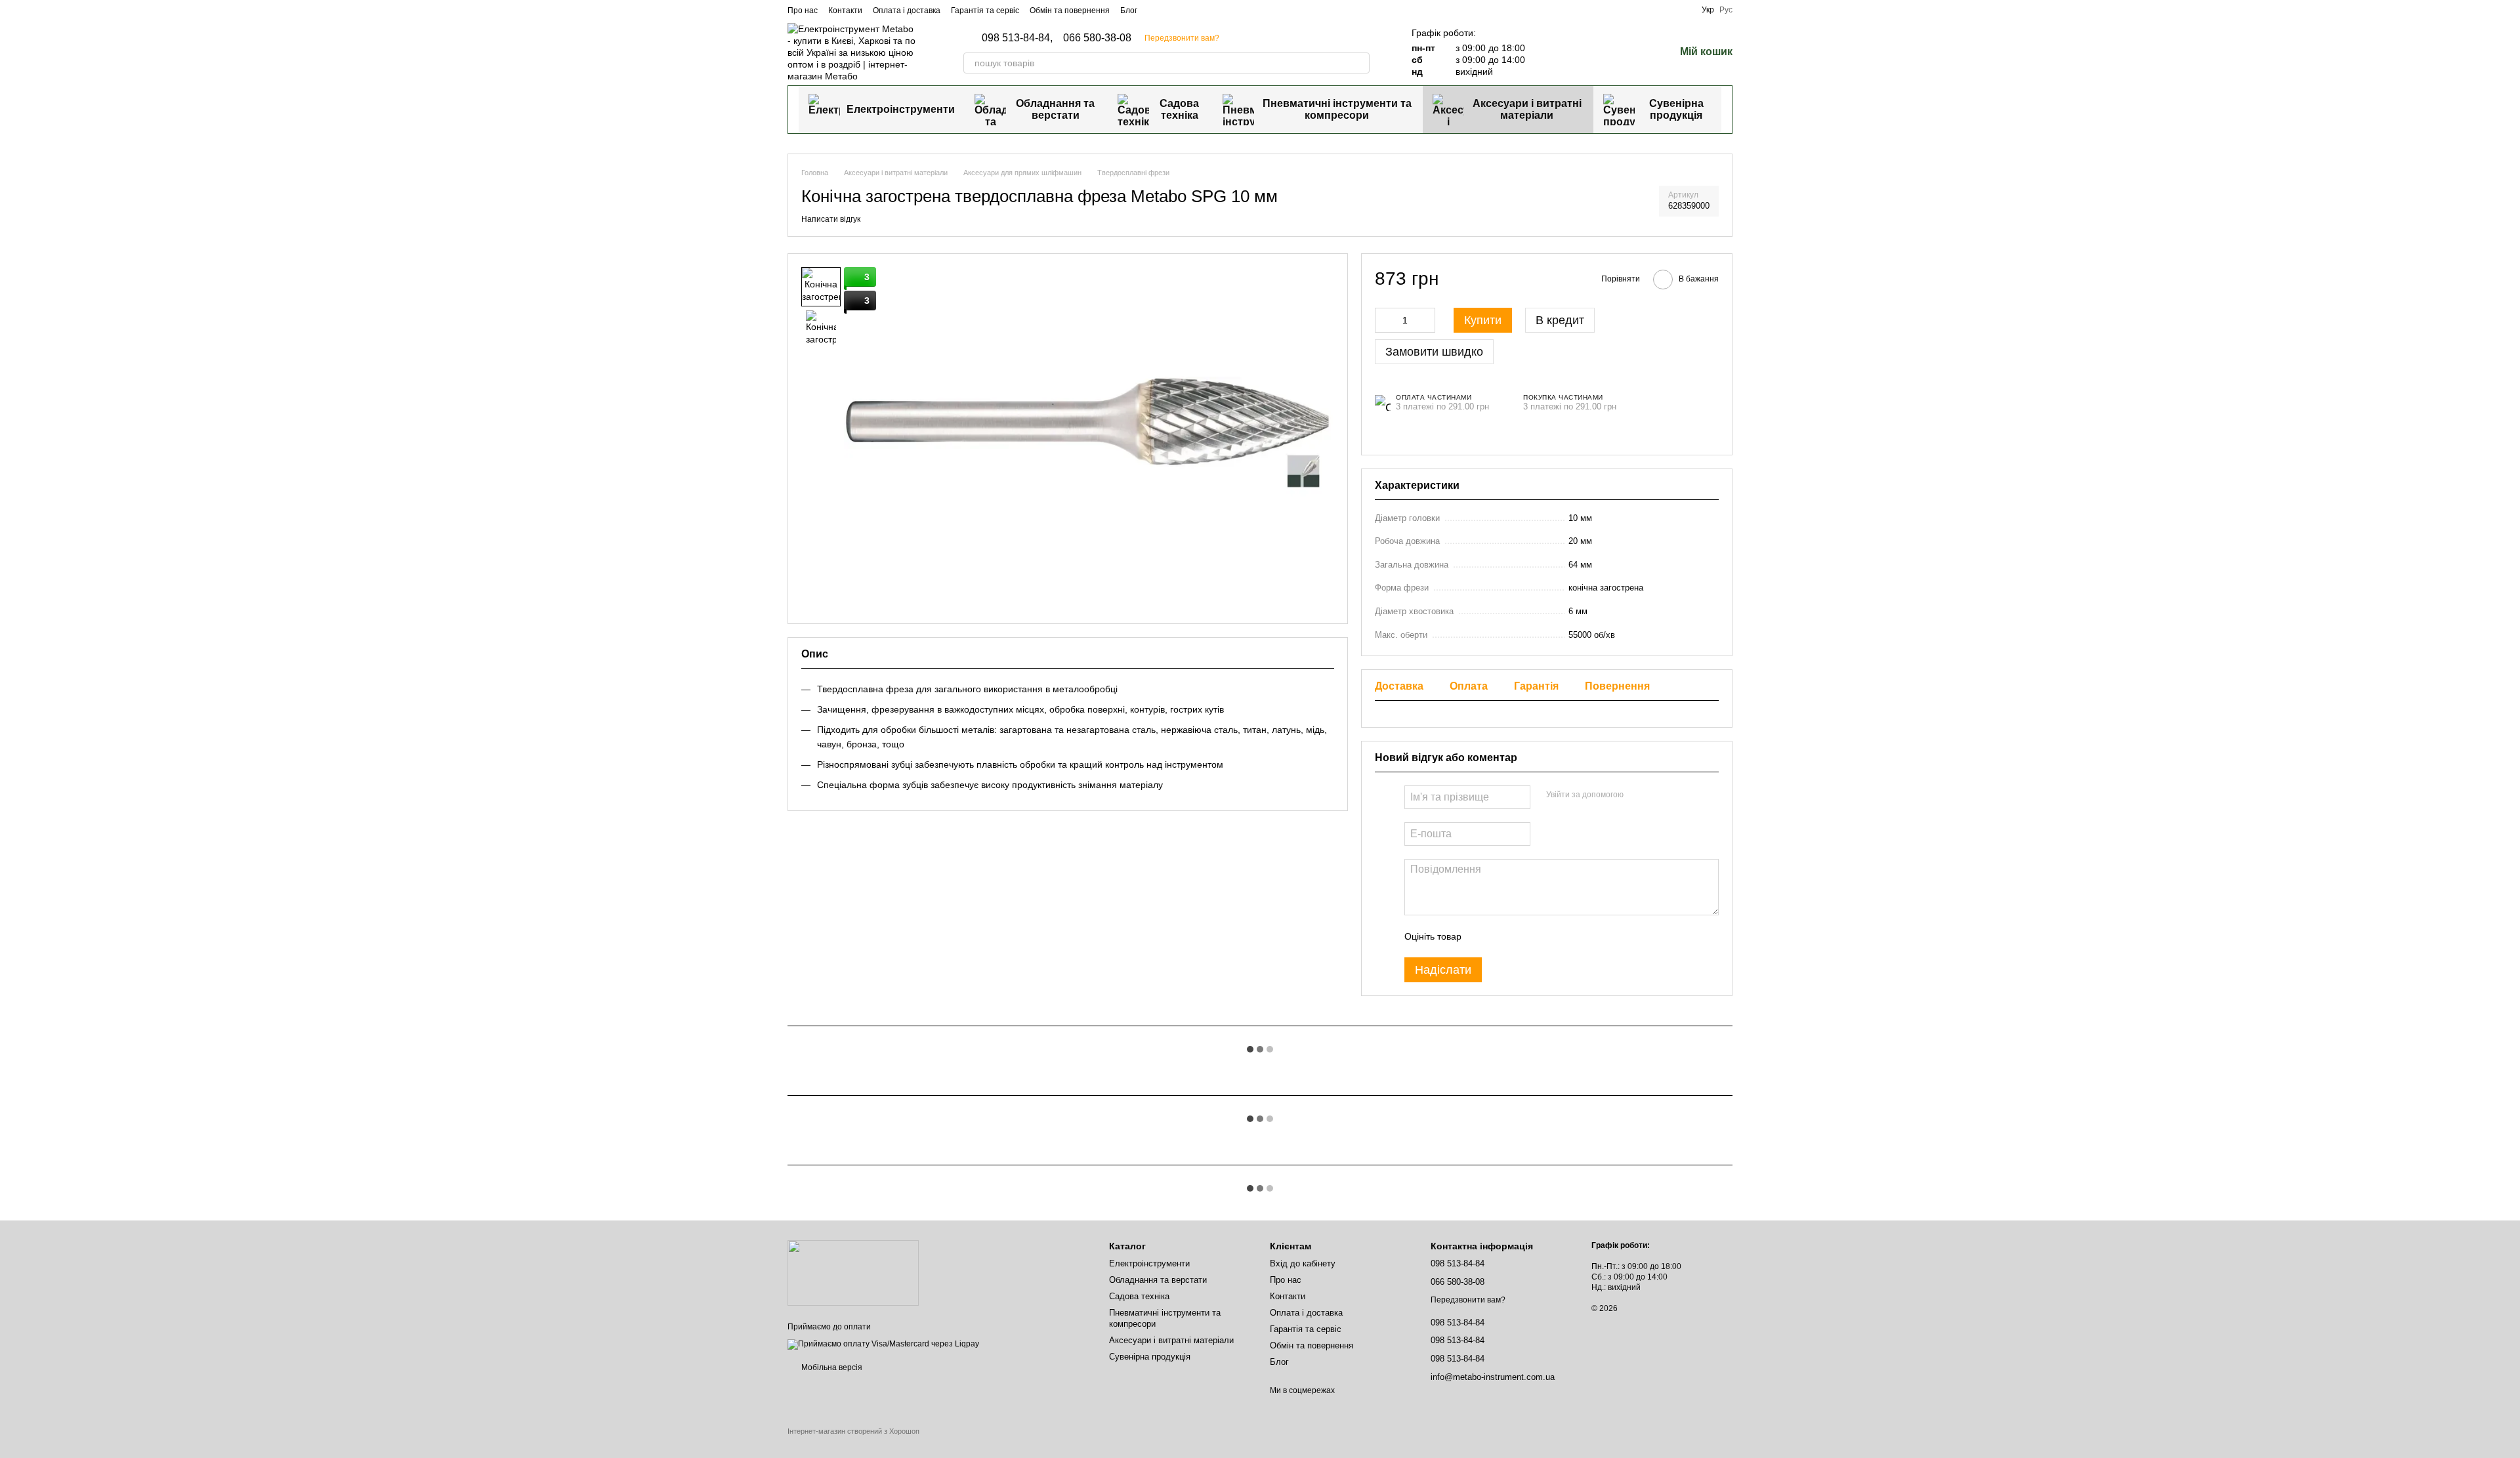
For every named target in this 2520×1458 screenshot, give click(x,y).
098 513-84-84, (1017, 38)
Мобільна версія (831, 1367)
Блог (1129, 10)
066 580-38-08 (1097, 38)
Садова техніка (1179, 109)
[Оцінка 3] (1525, 936)
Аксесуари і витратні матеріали (1527, 109)
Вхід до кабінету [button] (1303, 1263)
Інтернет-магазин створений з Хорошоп (853, 1431)
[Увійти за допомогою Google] (1659, 795)
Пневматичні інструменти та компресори (1337, 109)
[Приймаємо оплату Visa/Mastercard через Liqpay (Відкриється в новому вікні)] (883, 1344)
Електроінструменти (901, 109)
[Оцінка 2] (1504, 936)
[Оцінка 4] (1546, 936)
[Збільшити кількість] (1425, 320)
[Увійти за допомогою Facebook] (1638, 795)
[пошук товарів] (1359, 63)
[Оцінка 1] (1483, 936)
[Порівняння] (1596, 52)
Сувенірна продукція (1676, 109)
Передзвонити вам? (1182, 38)
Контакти (845, 10)
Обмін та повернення (1070, 10)
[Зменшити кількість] (1385, 320)
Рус (1726, 10)
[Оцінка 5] (1567, 936)
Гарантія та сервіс (985, 10)
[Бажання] (1630, 52)
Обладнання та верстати (1055, 109)
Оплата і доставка (907, 10)
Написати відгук (831, 219)
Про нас (803, 10)
